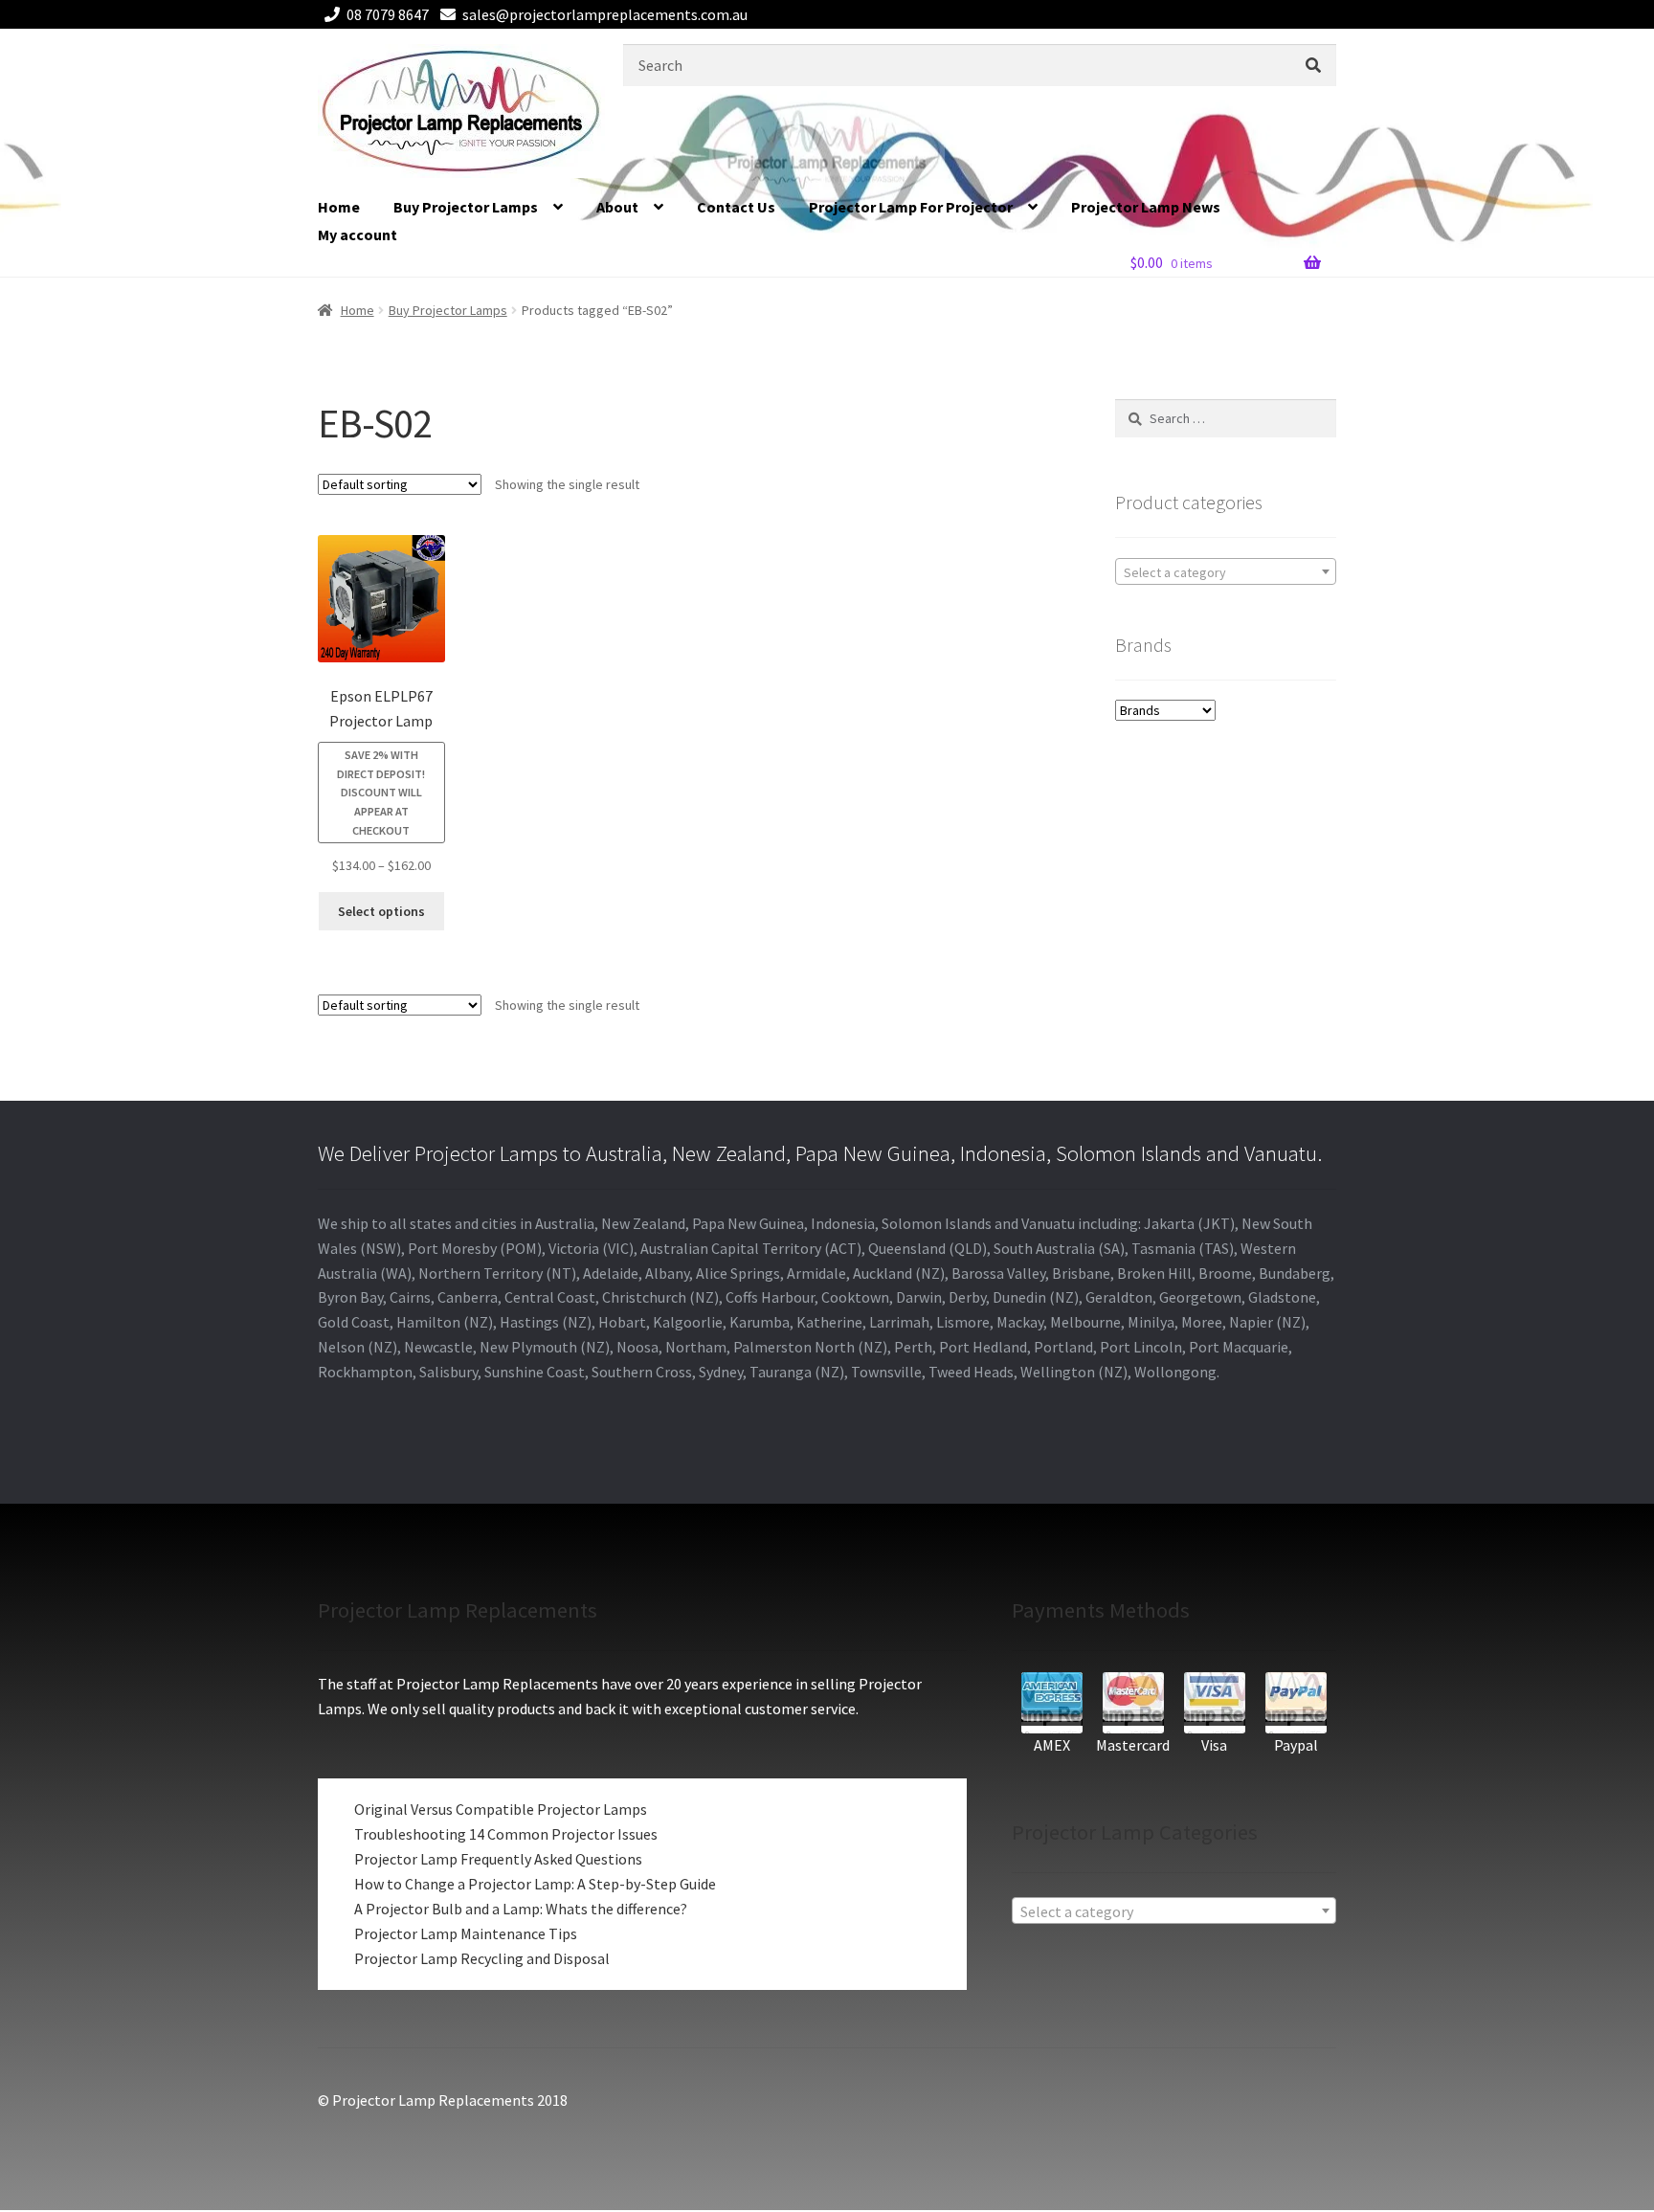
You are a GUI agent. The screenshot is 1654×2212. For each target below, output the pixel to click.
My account (358, 235)
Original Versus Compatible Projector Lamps (501, 1809)
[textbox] (1226, 572)
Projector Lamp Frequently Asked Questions (498, 1859)
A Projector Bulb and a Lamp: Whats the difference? (521, 1909)
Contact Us (736, 207)
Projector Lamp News (1146, 207)
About (617, 207)
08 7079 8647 (388, 14)
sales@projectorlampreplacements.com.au (605, 14)
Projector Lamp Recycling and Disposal (482, 1958)
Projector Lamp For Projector (911, 207)
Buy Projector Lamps (466, 207)
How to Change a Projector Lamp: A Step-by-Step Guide (535, 1884)
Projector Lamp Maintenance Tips (466, 1933)
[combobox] (1226, 571)
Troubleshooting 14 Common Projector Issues (506, 1834)
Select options (381, 911)
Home (339, 207)
